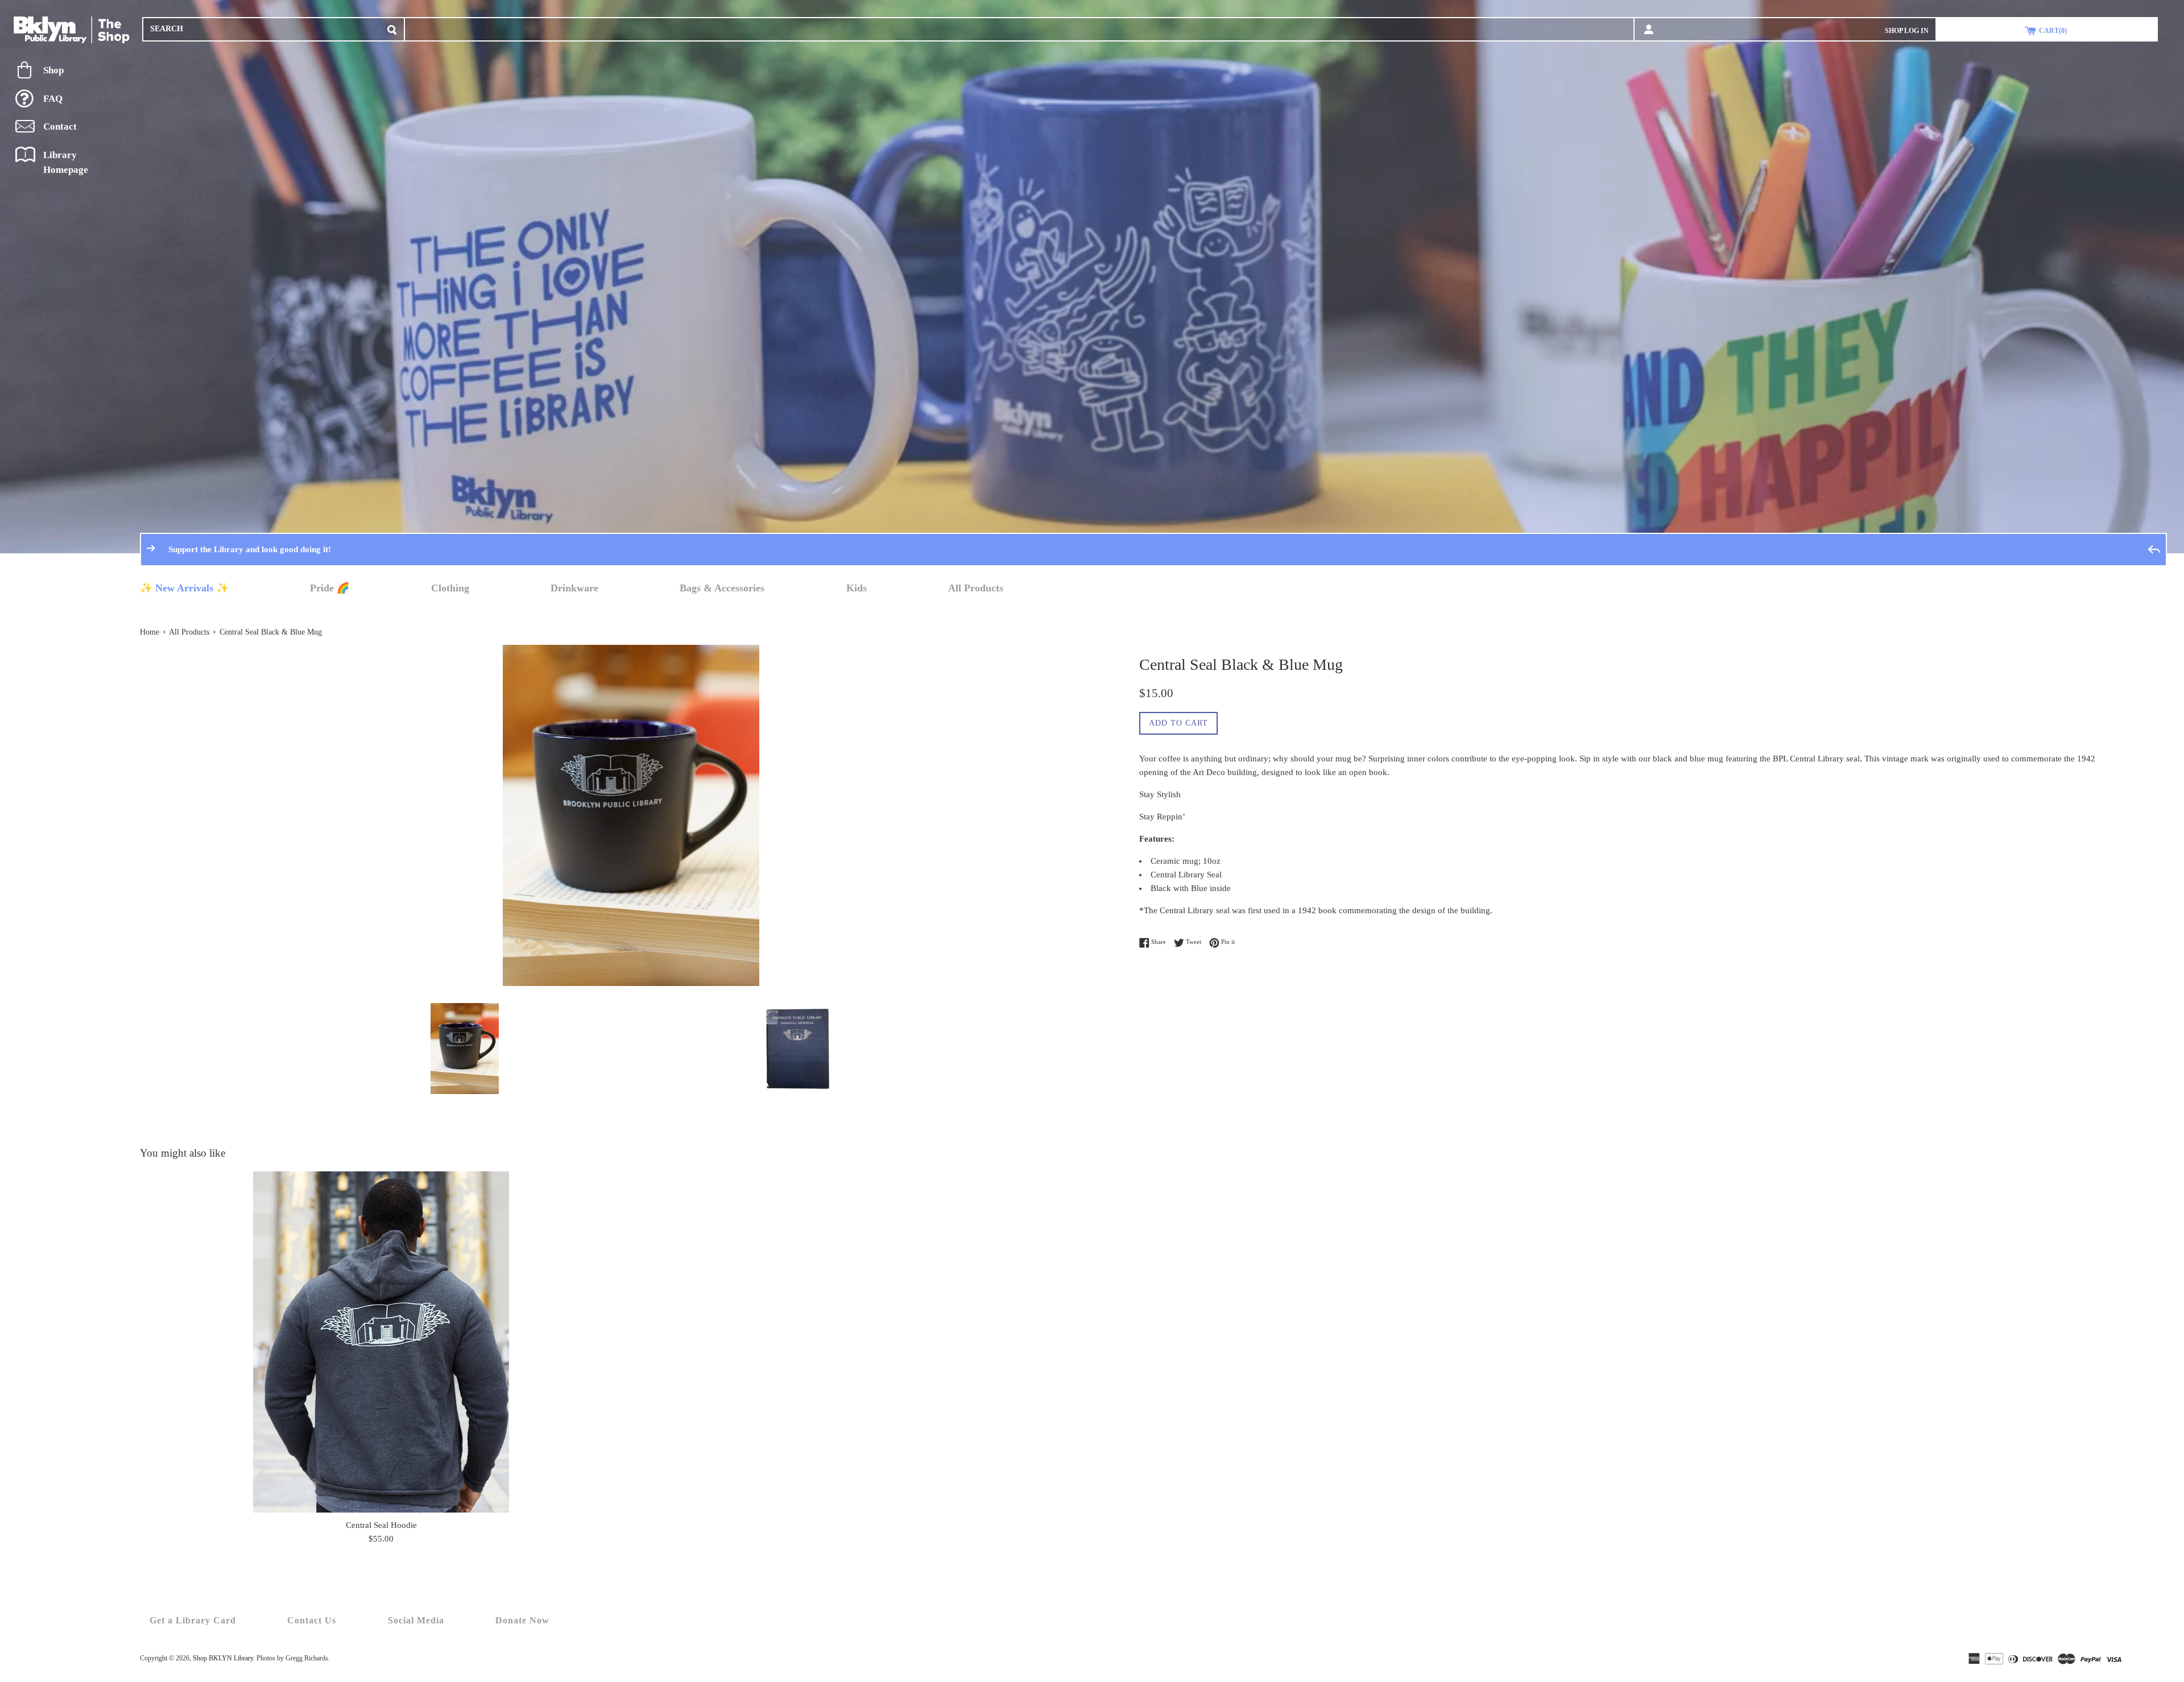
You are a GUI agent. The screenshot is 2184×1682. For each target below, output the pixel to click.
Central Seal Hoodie (381, 1525)
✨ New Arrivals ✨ (184, 588)
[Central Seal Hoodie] (381, 1342)
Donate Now (522, 1620)
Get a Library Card (193, 1620)
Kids (857, 588)
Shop (53, 70)
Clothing (450, 588)
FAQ (53, 99)
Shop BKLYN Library (223, 1658)
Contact (60, 127)
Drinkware (574, 588)
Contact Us (312, 1620)
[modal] (392, 28)
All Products (976, 588)
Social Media (416, 1620)
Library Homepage (66, 162)
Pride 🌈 (330, 588)
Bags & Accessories (722, 588)
